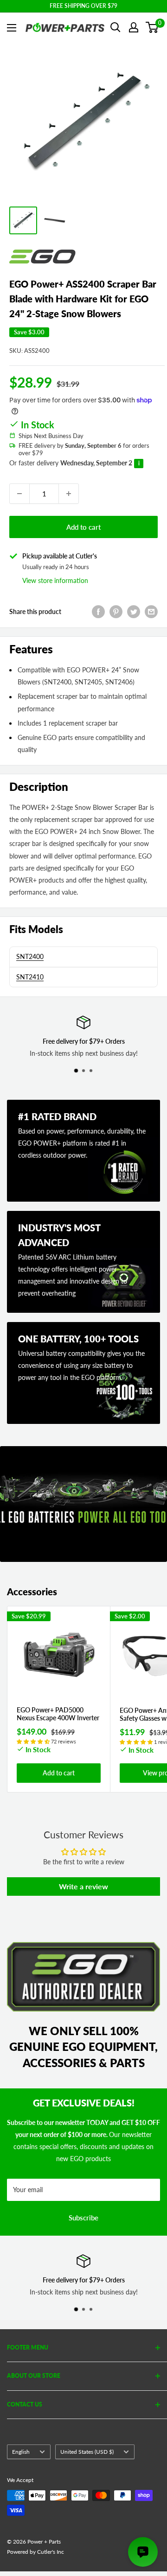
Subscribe (83, 2218)
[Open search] (116, 27)
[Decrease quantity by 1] (19, 494)
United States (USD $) (87, 2452)
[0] (152, 27)
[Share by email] (151, 612)
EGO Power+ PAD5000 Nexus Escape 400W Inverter (58, 1714)
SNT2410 (30, 977)
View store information (55, 580)
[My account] (134, 27)
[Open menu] (12, 28)
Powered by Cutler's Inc (35, 2552)
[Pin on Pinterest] (116, 612)
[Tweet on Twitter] (134, 612)
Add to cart (83, 527)
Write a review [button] (83, 1886)
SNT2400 (30, 956)
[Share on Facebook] (98, 612)
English (21, 2452)
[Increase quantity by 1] (69, 494)
